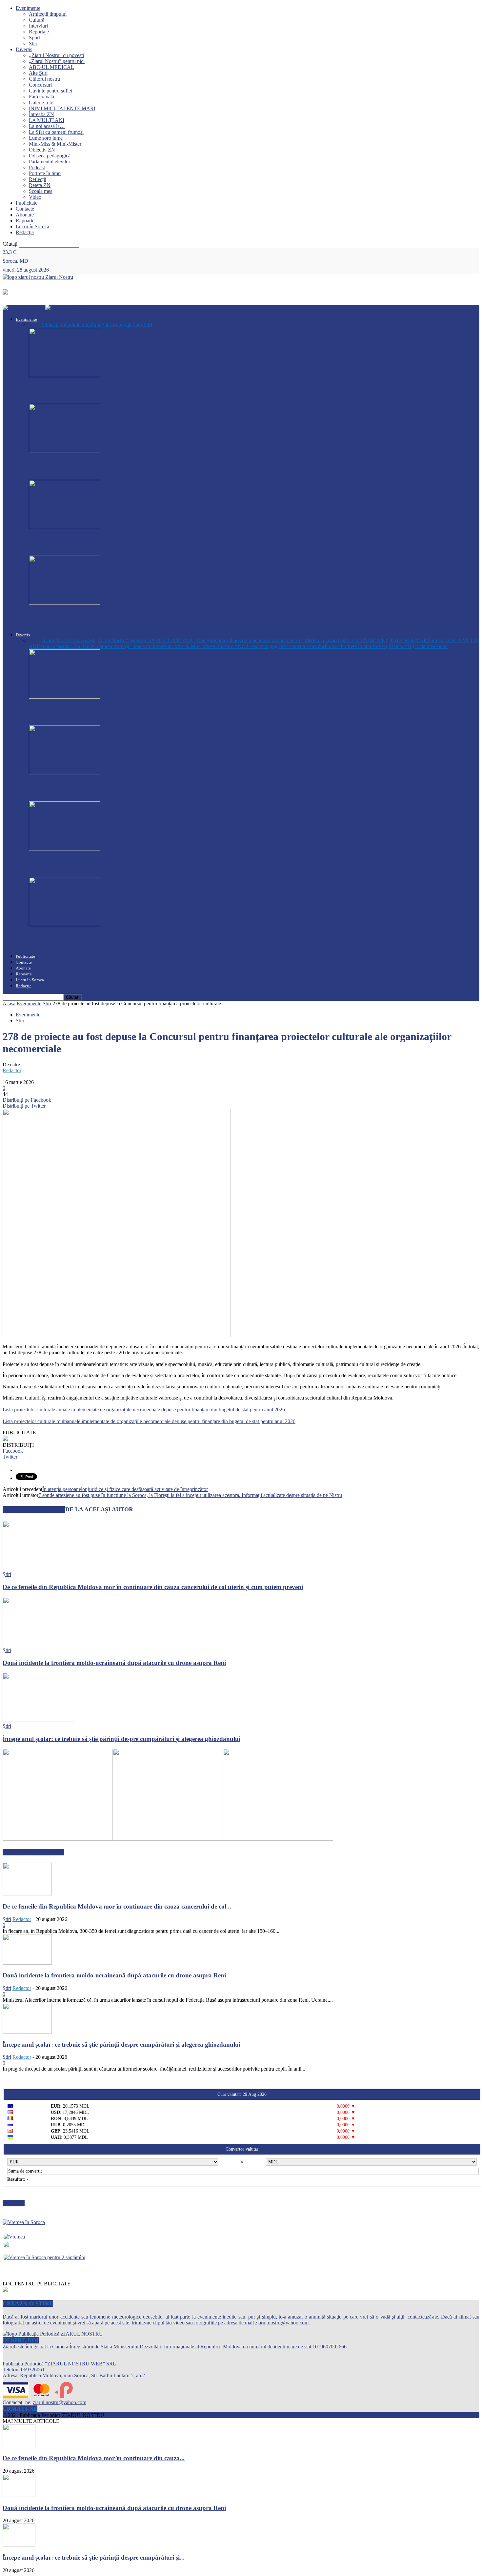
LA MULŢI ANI (47, 120)
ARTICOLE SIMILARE (34, 1509)
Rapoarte (25, 221)
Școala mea (41, 191)
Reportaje (39, 32)
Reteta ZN (40, 185)
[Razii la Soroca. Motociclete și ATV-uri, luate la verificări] (65, 603)
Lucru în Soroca (32, 226)
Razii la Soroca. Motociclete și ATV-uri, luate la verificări (105, 622)
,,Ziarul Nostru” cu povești (56, 55)
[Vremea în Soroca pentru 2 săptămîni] (44, 2256)
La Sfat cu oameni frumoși (56, 132)
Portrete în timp (45, 173)
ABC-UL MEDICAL (51, 67)
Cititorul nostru (44, 79)
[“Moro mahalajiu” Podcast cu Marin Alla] (65, 924)
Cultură (37, 20)
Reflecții (38, 179)
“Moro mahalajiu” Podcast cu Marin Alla (85, 943)
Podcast (37, 167)
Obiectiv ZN (42, 150)
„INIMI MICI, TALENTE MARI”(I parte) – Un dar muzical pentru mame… (132, 791)
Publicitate (27, 203)
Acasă (9, 1003)
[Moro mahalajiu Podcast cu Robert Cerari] (65, 849)
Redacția (25, 232)
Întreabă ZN (41, 114)
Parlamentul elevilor (50, 162)
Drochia (37, 703)
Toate (35, 325)
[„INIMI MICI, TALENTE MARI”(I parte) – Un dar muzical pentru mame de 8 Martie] (65, 773)
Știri (33, 43)
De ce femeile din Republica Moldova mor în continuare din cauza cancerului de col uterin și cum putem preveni (153, 1587)
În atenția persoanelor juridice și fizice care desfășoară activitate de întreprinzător (125, 1489)
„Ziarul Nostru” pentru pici (57, 61)
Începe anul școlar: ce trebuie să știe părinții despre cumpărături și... (94, 2557)
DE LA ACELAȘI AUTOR (99, 1509)
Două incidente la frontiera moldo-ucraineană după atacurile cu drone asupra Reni (141, 470)
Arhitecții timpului (48, 14)
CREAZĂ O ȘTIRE (28, 2303)
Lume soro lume (46, 138)
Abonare (25, 215)
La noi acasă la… (47, 126)
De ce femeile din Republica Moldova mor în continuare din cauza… (120, 394)
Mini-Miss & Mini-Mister (55, 144)
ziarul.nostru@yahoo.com (60, 2402)
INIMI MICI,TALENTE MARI (62, 108)
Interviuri (38, 26)
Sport (34, 38)
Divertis (24, 49)
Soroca (36, 609)
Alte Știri (38, 73)
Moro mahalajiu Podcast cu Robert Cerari (86, 867)
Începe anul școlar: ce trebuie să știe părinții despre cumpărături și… (120, 546)
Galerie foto (41, 102)
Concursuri (40, 85)
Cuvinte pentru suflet (50, 91)
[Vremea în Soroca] (24, 2222)
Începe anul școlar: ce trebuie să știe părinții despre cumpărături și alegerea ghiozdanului (121, 1739)
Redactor (12, 1070)
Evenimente (28, 8)
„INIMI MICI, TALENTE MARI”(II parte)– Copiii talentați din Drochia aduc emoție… (147, 715)
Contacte (25, 209)
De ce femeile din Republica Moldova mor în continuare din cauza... (94, 2458)
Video (35, 197)
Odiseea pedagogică (50, 156)
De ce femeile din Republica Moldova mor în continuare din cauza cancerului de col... (117, 1906)
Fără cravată (41, 97)
